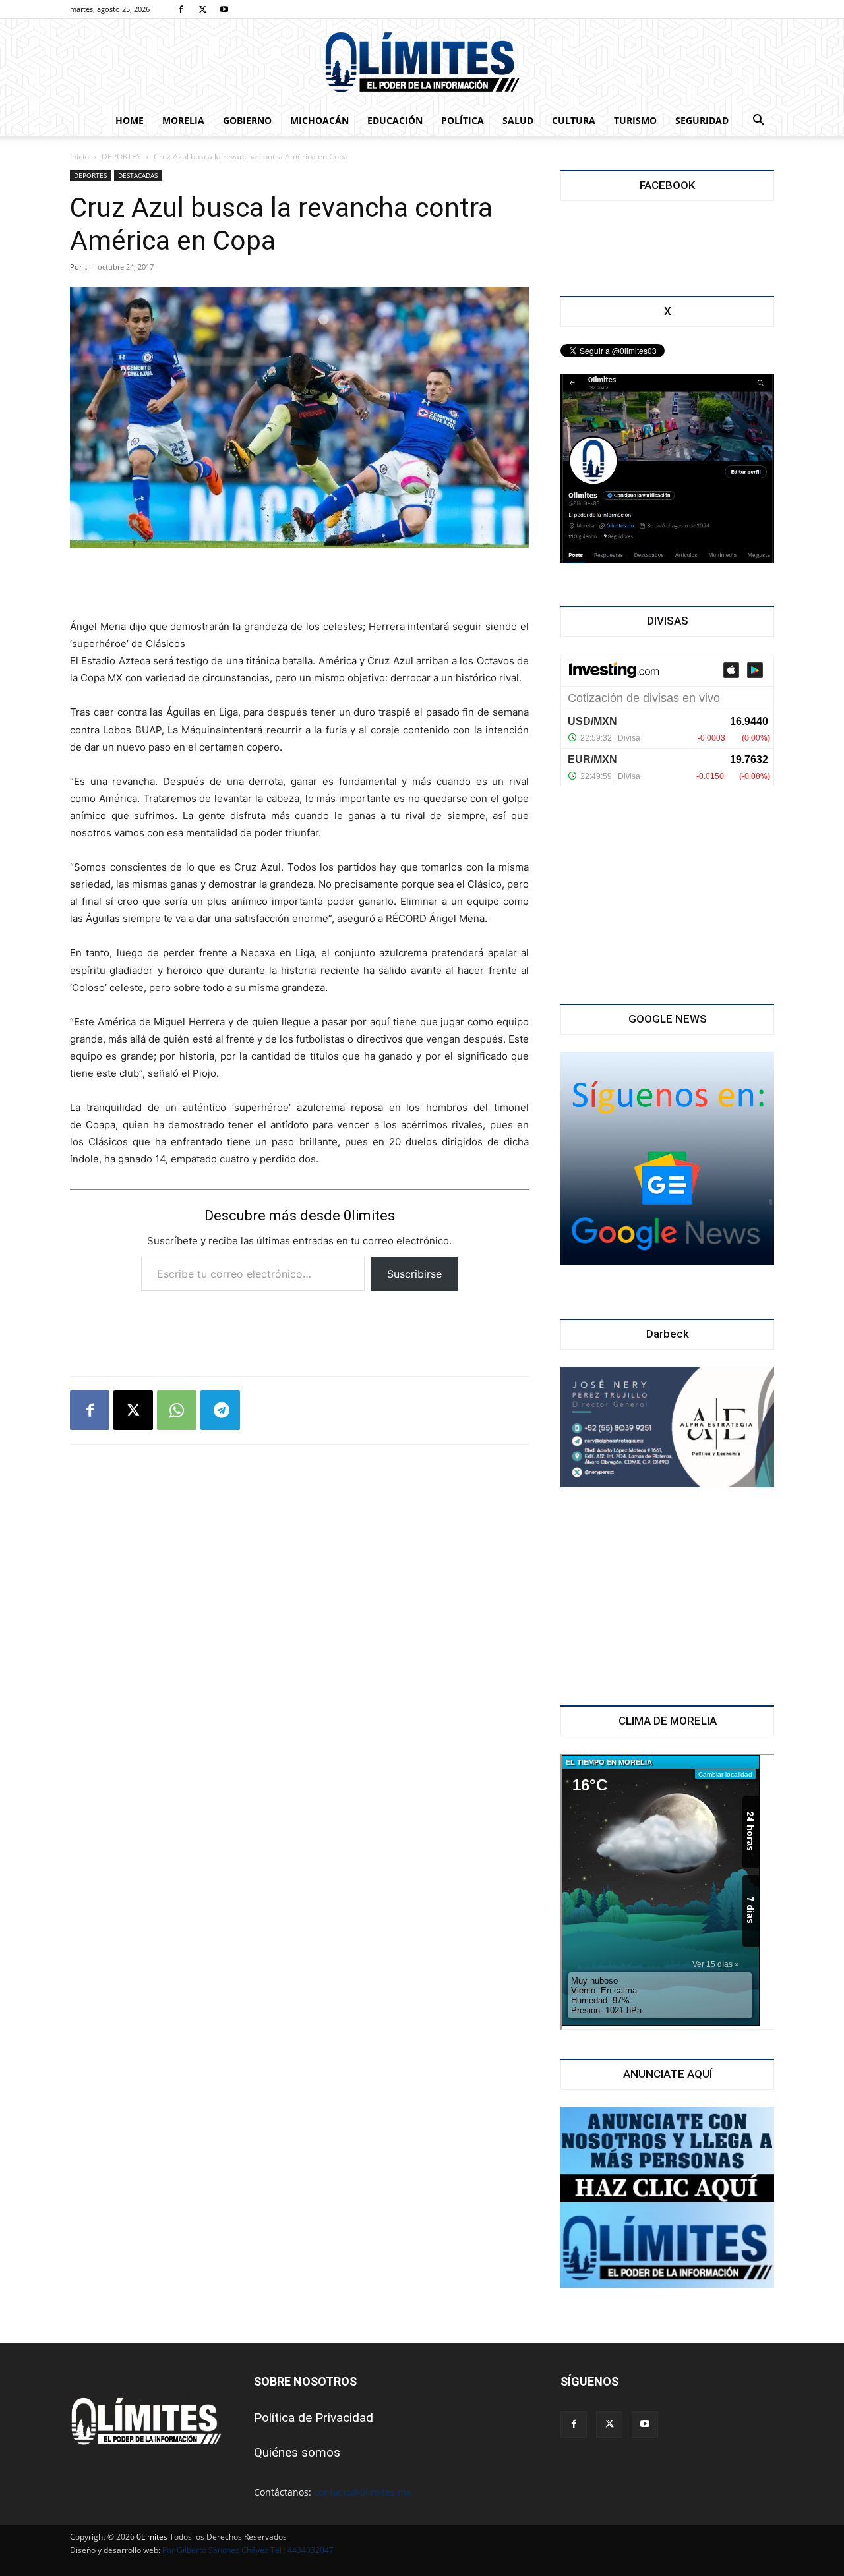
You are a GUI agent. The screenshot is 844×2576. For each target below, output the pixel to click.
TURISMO (635, 120)
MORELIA (183, 120)
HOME (130, 120)
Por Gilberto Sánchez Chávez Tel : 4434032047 (248, 2550)
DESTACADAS (138, 175)
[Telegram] (220, 1410)
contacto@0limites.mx (362, 2492)
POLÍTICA (463, 120)
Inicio (79, 157)
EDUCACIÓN (395, 120)
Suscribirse (414, 1274)
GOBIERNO (247, 120)
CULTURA (574, 120)
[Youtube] (224, 9)
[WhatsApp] (177, 1410)
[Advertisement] (299, 585)
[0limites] (422, 63)
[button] (758, 122)
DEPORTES (121, 157)
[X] (202, 9)
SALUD (518, 120)
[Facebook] (181, 9)
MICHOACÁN (319, 120)
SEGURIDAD (702, 120)
